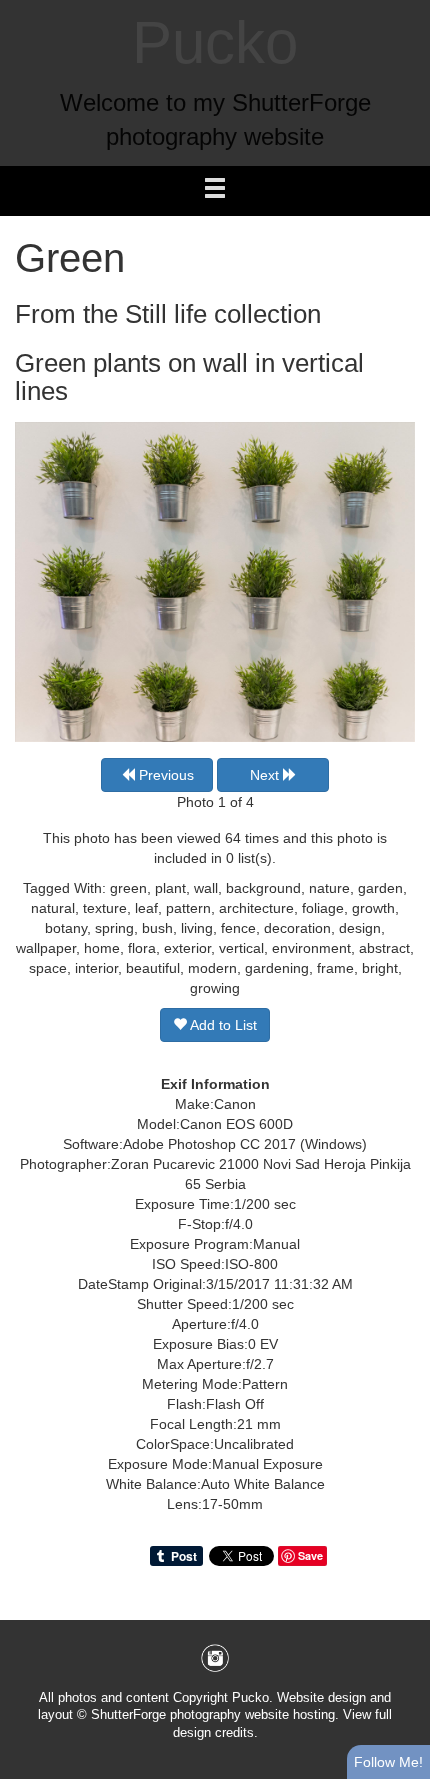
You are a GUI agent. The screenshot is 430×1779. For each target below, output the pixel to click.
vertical (241, 948)
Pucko (215, 42)
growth (373, 908)
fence (238, 928)
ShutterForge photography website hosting (213, 1715)
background (263, 888)
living (197, 928)
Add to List (222, 1025)
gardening (277, 968)
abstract (384, 948)
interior (96, 968)
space (48, 968)
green (128, 888)
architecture (256, 908)
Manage (403, 10)
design (360, 928)
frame (335, 968)
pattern (188, 908)
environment (311, 948)
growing (215, 988)
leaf (146, 908)
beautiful (153, 968)
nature (329, 888)
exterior (187, 948)
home (102, 948)
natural (53, 908)
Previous (164, 775)
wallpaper (46, 948)
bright (380, 968)
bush (157, 928)
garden (380, 888)
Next (266, 775)
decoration (297, 928)
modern (212, 968)
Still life (166, 314)
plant (170, 888)
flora (142, 948)
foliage (323, 908)
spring (114, 928)
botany (66, 928)
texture (105, 908)
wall (206, 888)
